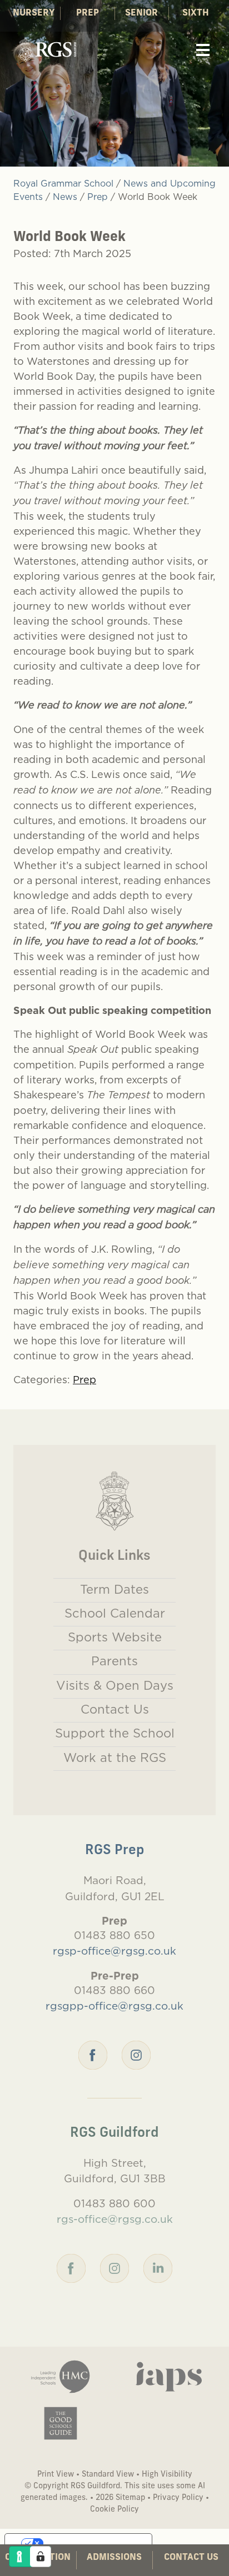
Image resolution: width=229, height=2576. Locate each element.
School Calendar (115, 1613)
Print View (56, 2475)
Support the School (115, 1733)
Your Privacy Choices (89, 2543)
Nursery (34, 13)
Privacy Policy (178, 2498)
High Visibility (167, 2475)
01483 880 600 (114, 2203)
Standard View (108, 2475)
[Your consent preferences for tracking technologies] (41, 2557)
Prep (88, 13)
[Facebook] (93, 2054)
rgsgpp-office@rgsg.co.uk (114, 2006)
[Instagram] (136, 2054)
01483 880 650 (114, 1935)
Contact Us (191, 2558)
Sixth (196, 13)
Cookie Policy (114, 2510)
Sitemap (130, 2498)
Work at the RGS (115, 1757)
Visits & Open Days (115, 1685)
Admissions (114, 2558)
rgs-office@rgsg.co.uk (115, 2219)
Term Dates (114, 1589)
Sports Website (115, 1637)
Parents (114, 1661)
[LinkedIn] (158, 2267)
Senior (141, 13)
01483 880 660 (114, 1990)
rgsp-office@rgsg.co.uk (114, 1951)
